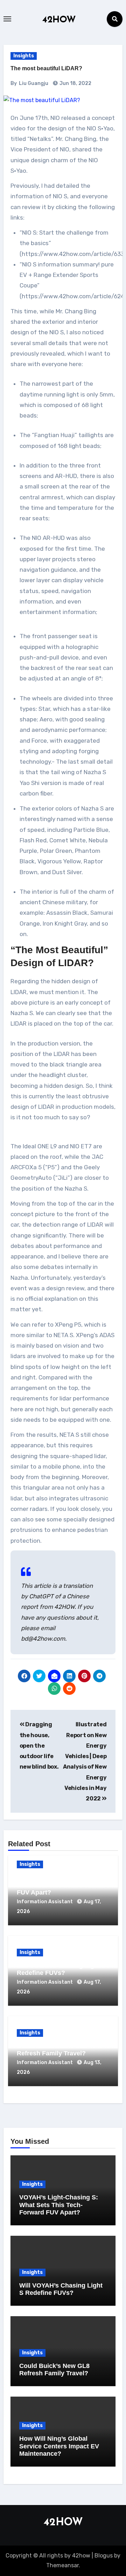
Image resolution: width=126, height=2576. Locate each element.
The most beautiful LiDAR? (46, 68)
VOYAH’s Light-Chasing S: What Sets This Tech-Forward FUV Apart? (61, 1885)
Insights (24, 56)
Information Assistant (45, 1902)
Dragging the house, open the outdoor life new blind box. (39, 1746)
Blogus (104, 2556)
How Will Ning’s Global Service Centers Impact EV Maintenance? (59, 2446)
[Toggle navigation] (7, 19)
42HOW (59, 20)
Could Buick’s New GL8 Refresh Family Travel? (52, 2050)
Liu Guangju (34, 83)
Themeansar (62, 2565)
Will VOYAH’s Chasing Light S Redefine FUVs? (61, 1969)
